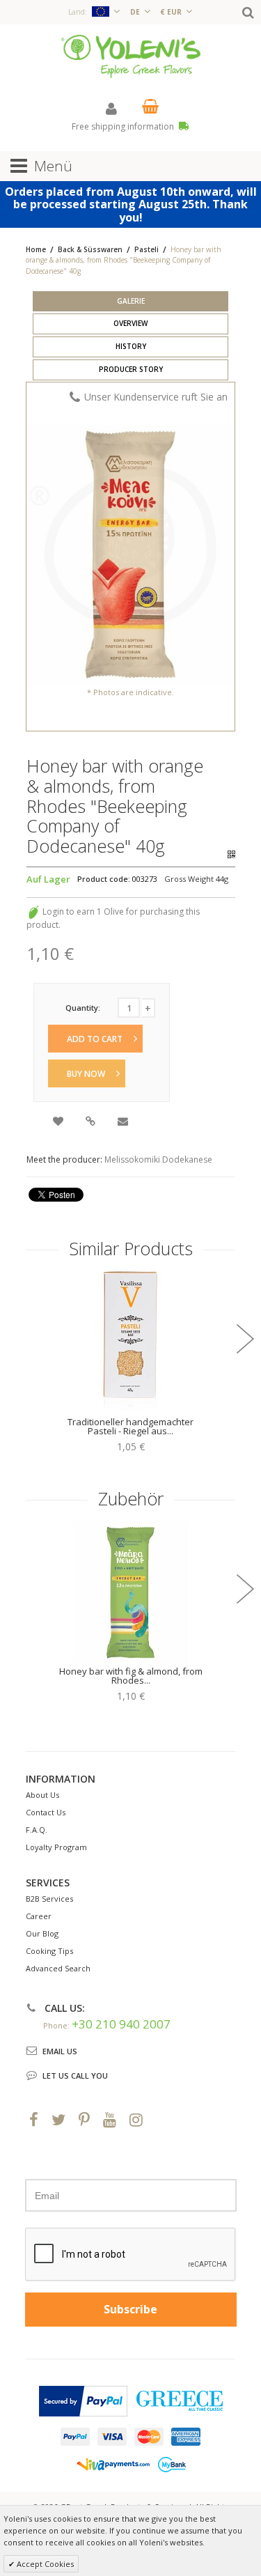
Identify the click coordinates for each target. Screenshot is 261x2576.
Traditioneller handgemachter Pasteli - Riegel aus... (130, 1426)
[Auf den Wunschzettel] (59, 1123)
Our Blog (42, 1933)
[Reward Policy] (33, 911)
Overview (130, 323)
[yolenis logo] (131, 55)
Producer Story (131, 369)
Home (36, 249)
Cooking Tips (49, 1951)
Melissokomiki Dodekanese (158, 1159)
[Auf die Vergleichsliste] (92, 1123)
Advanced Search (58, 1968)
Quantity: (83, 1008)
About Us (42, 1795)
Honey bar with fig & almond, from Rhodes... (131, 1676)
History (131, 346)
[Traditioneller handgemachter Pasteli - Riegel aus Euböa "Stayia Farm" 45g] (131, 1337)
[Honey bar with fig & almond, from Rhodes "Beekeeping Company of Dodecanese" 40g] (131, 1587)
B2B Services (49, 1899)
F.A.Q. (37, 1830)
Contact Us (46, 1812)
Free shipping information (124, 126)
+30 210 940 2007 (121, 2024)
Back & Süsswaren (90, 249)
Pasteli (147, 249)
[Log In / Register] (111, 108)
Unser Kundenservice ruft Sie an (156, 397)
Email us (60, 2051)
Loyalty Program (56, 1847)
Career (39, 1916)
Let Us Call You (75, 2075)
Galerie (131, 301)
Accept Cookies (44, 2564)
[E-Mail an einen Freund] (124, 1123)
